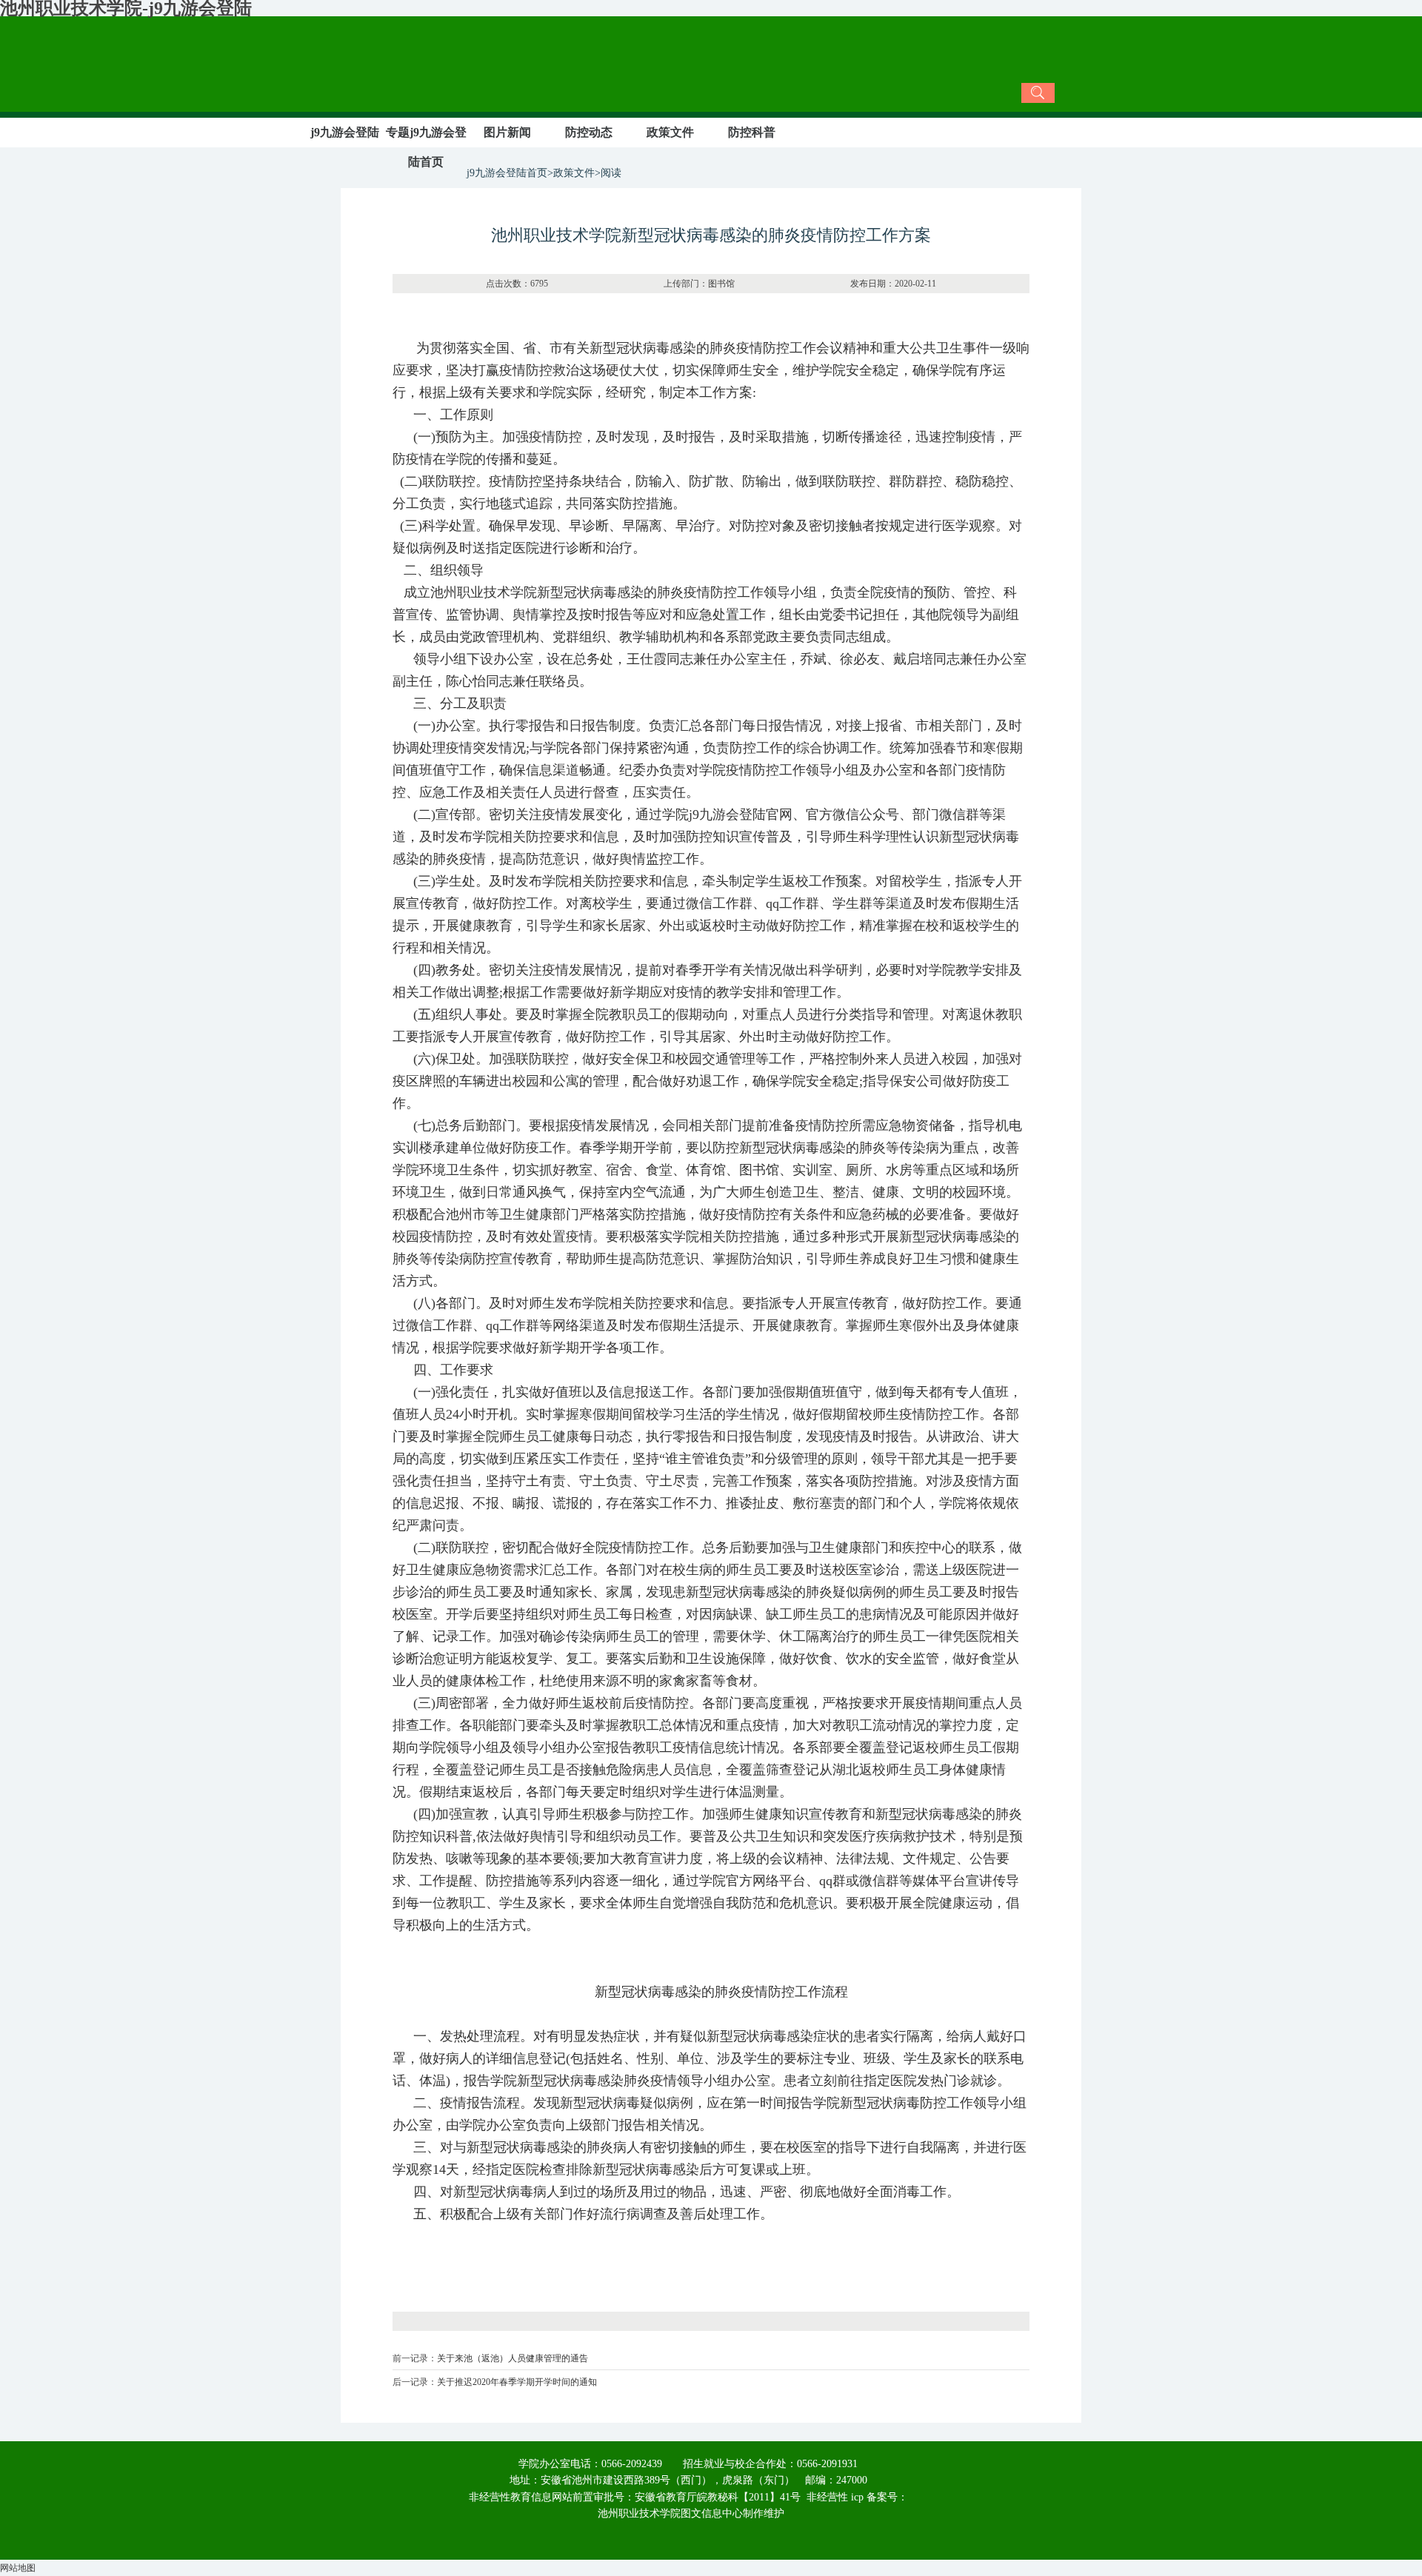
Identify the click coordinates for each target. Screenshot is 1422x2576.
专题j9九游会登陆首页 (426, 147)
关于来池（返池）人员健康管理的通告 (513, 2358)
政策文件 (670, 132)
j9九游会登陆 (345, 132)
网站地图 (18, 2568)
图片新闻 (507, 132)
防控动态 (589, 132)
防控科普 (752, 132)
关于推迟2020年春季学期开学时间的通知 (517, 2382)
